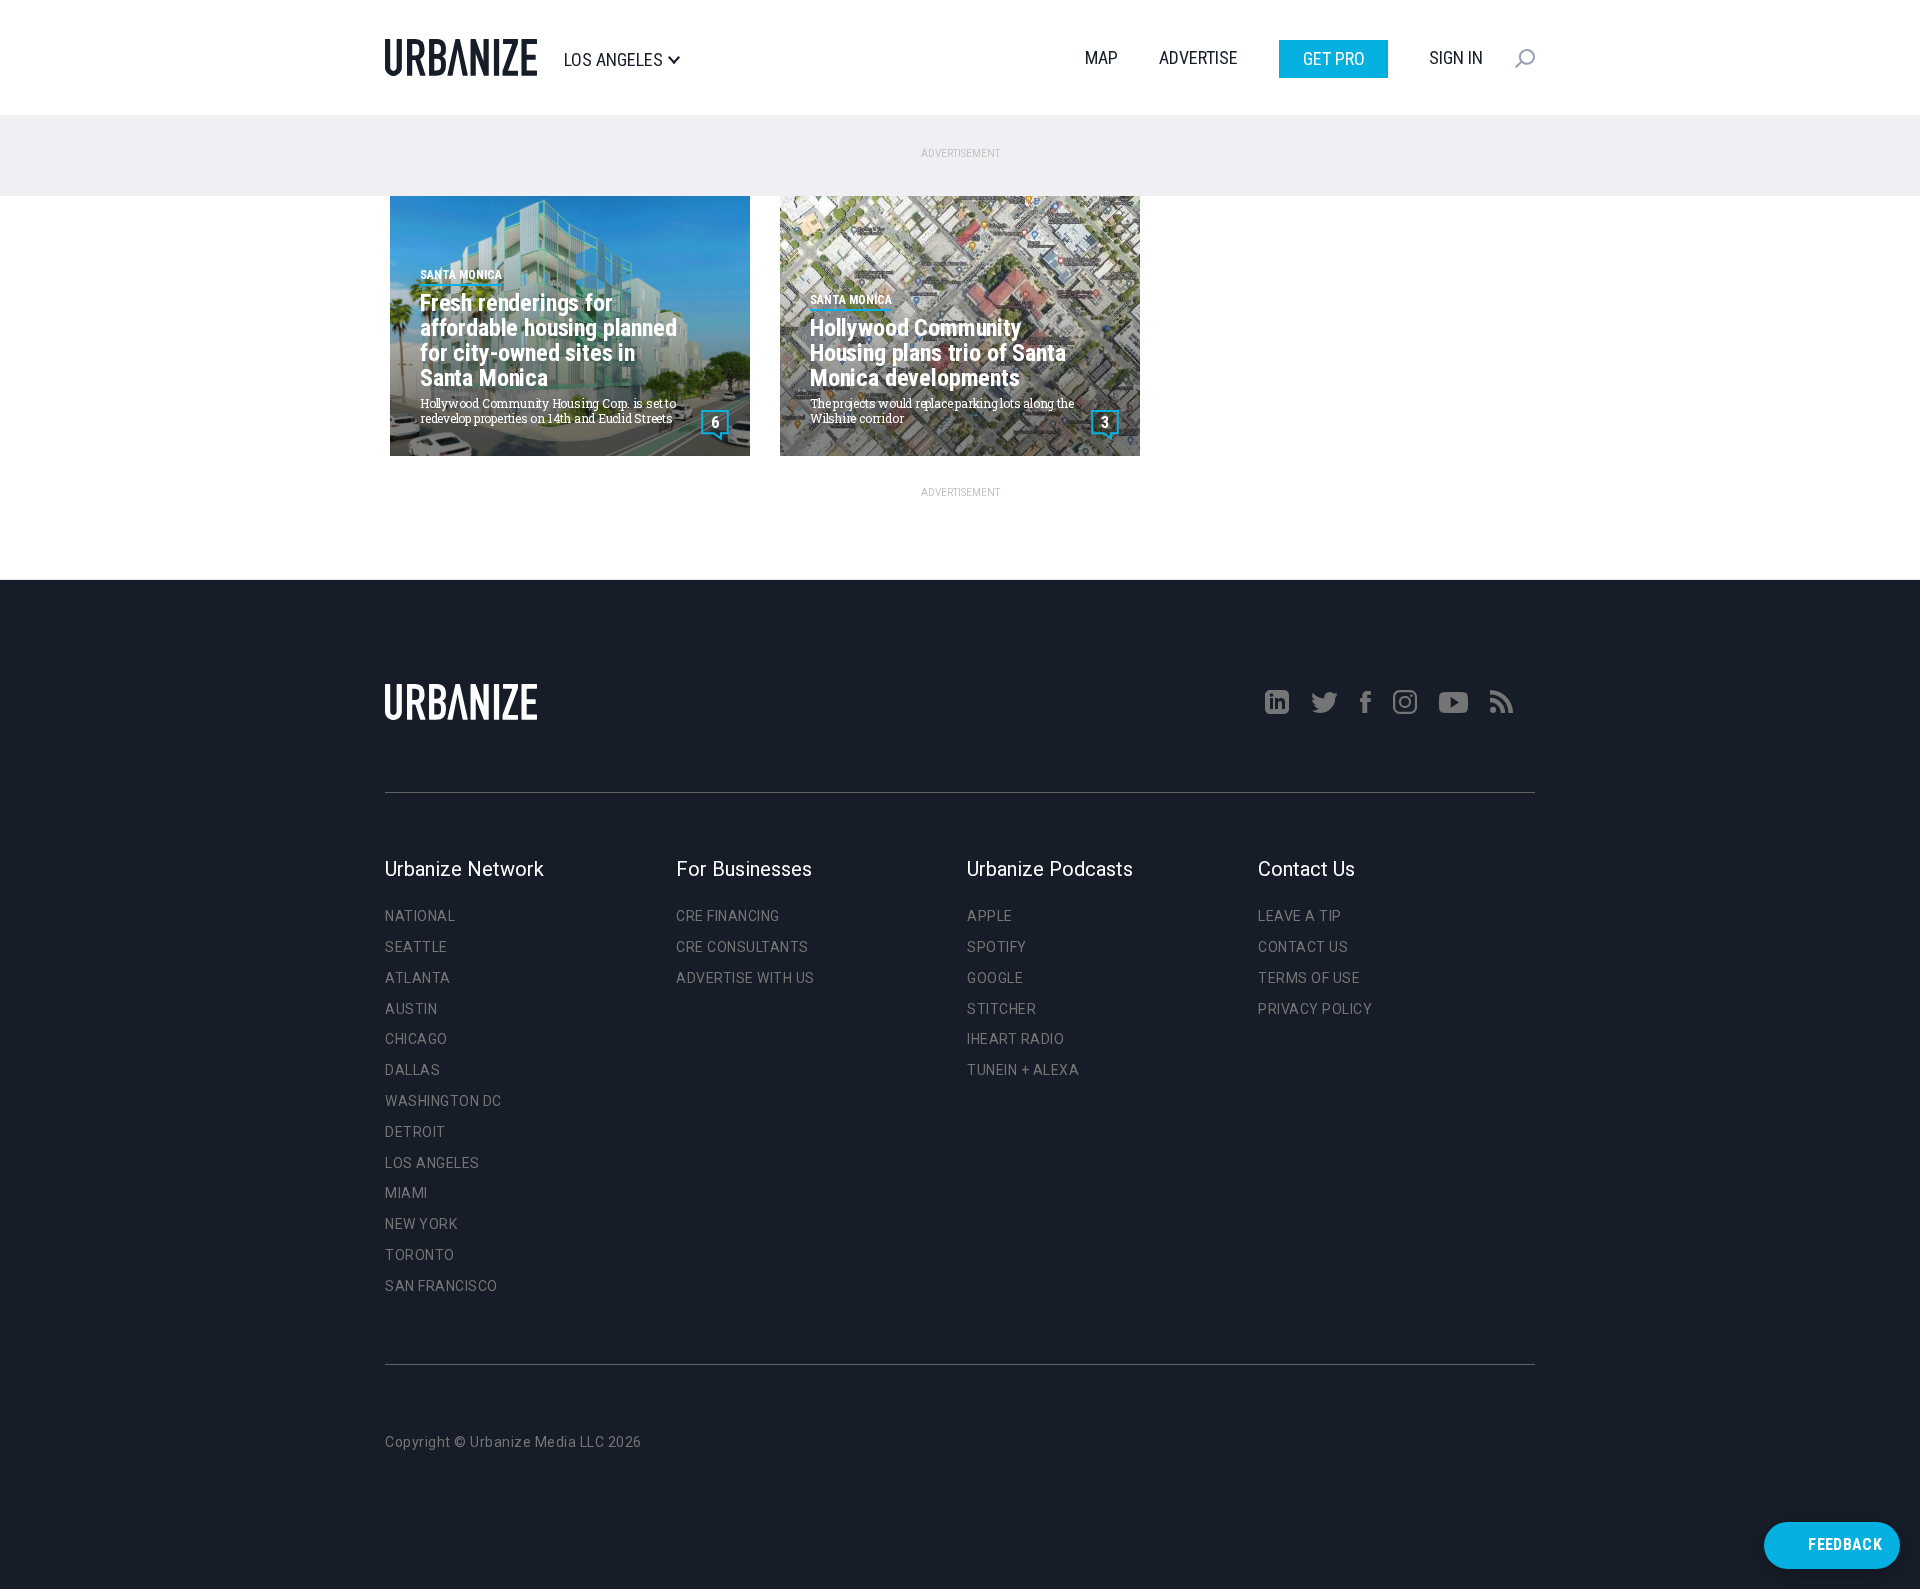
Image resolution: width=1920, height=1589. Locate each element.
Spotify (997, 947)
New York (421, 1224)
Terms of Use (1309, 978)
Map (1101, 57)
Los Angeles (613, 60)
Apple (990, 916)
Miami (406, 1193)
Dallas (412, 1070)
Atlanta (418, 978)
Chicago (416, 1039)
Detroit (415, 1132)
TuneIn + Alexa (1023, 1070)
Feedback (1845, 1544)
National (420, 916)
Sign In (1456, 57)
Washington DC (443, 1101)
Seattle (416, 947)
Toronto (420, 1255)
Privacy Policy (1315, 1009)
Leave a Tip (1300, 916)
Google (995, 978)
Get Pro (1334, 58)
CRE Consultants (742, 947)
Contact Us (1303, 947)
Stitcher (1001, 1009)
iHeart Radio (1015, 1039)
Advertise (1198, 57)
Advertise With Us (745, 978)
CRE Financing (728, 916)
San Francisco (441, 1286)
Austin (411, 1009)
